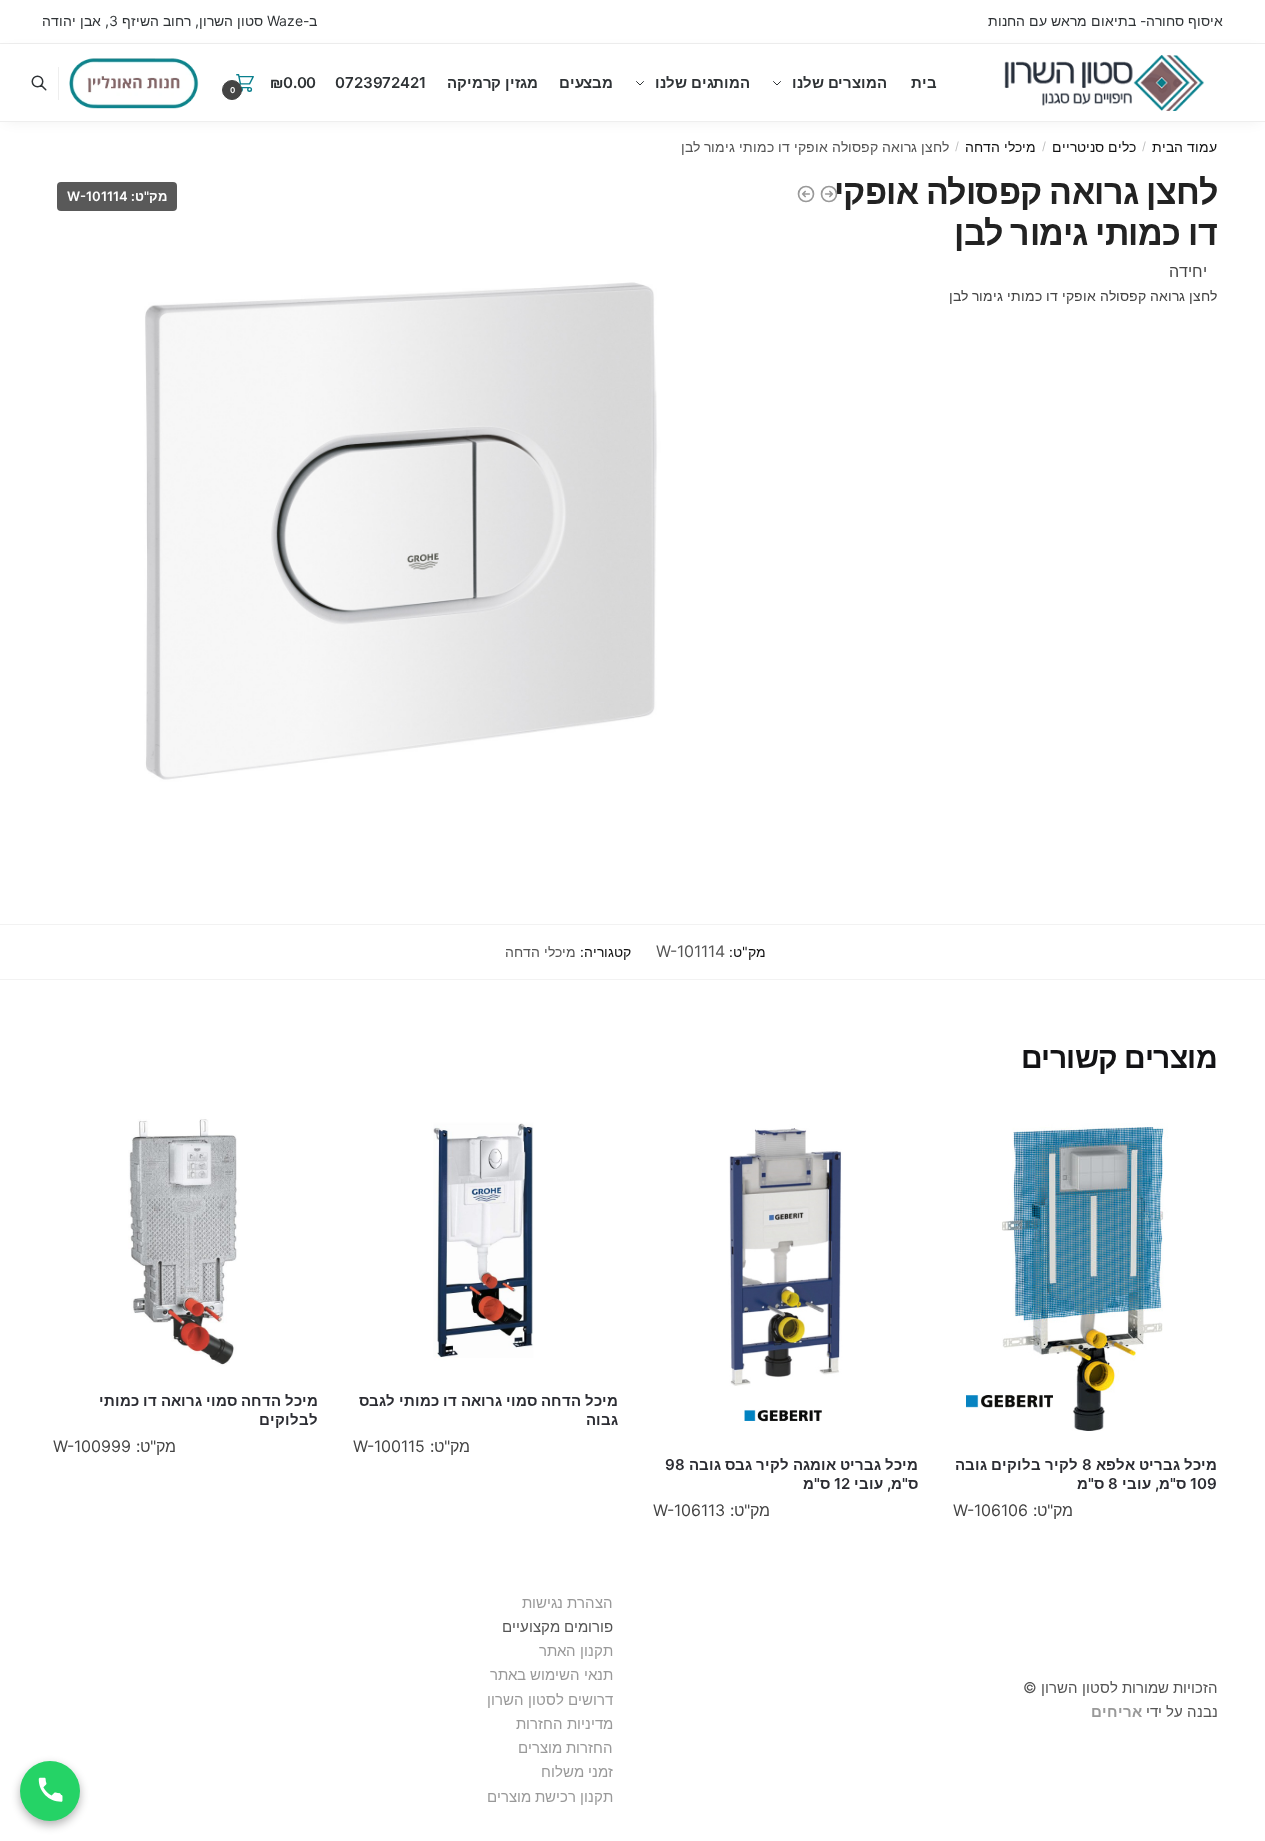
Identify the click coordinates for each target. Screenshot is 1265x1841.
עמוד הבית (1184, 146)
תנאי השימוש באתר (551, 1674)
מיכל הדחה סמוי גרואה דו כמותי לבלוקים (208, 1410)
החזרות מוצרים (563, 1747)
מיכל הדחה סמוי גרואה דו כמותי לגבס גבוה (488, 1410)
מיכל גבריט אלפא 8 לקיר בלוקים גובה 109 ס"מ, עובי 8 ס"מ (1086, 1474)
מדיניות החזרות (564, 1723)
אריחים (1116, 1711)
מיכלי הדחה (1000, 146)
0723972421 (380, 82)
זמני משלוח (577, 1771)
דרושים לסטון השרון (550, 1699)
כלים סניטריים (1094, 146)
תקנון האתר (576, 1650)
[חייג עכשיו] (50, 1791)
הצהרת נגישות (567, 1602)
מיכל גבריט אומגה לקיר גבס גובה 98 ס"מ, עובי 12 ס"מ (791, 1474)
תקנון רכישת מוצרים (550, 1796)
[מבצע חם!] (134, 83)
